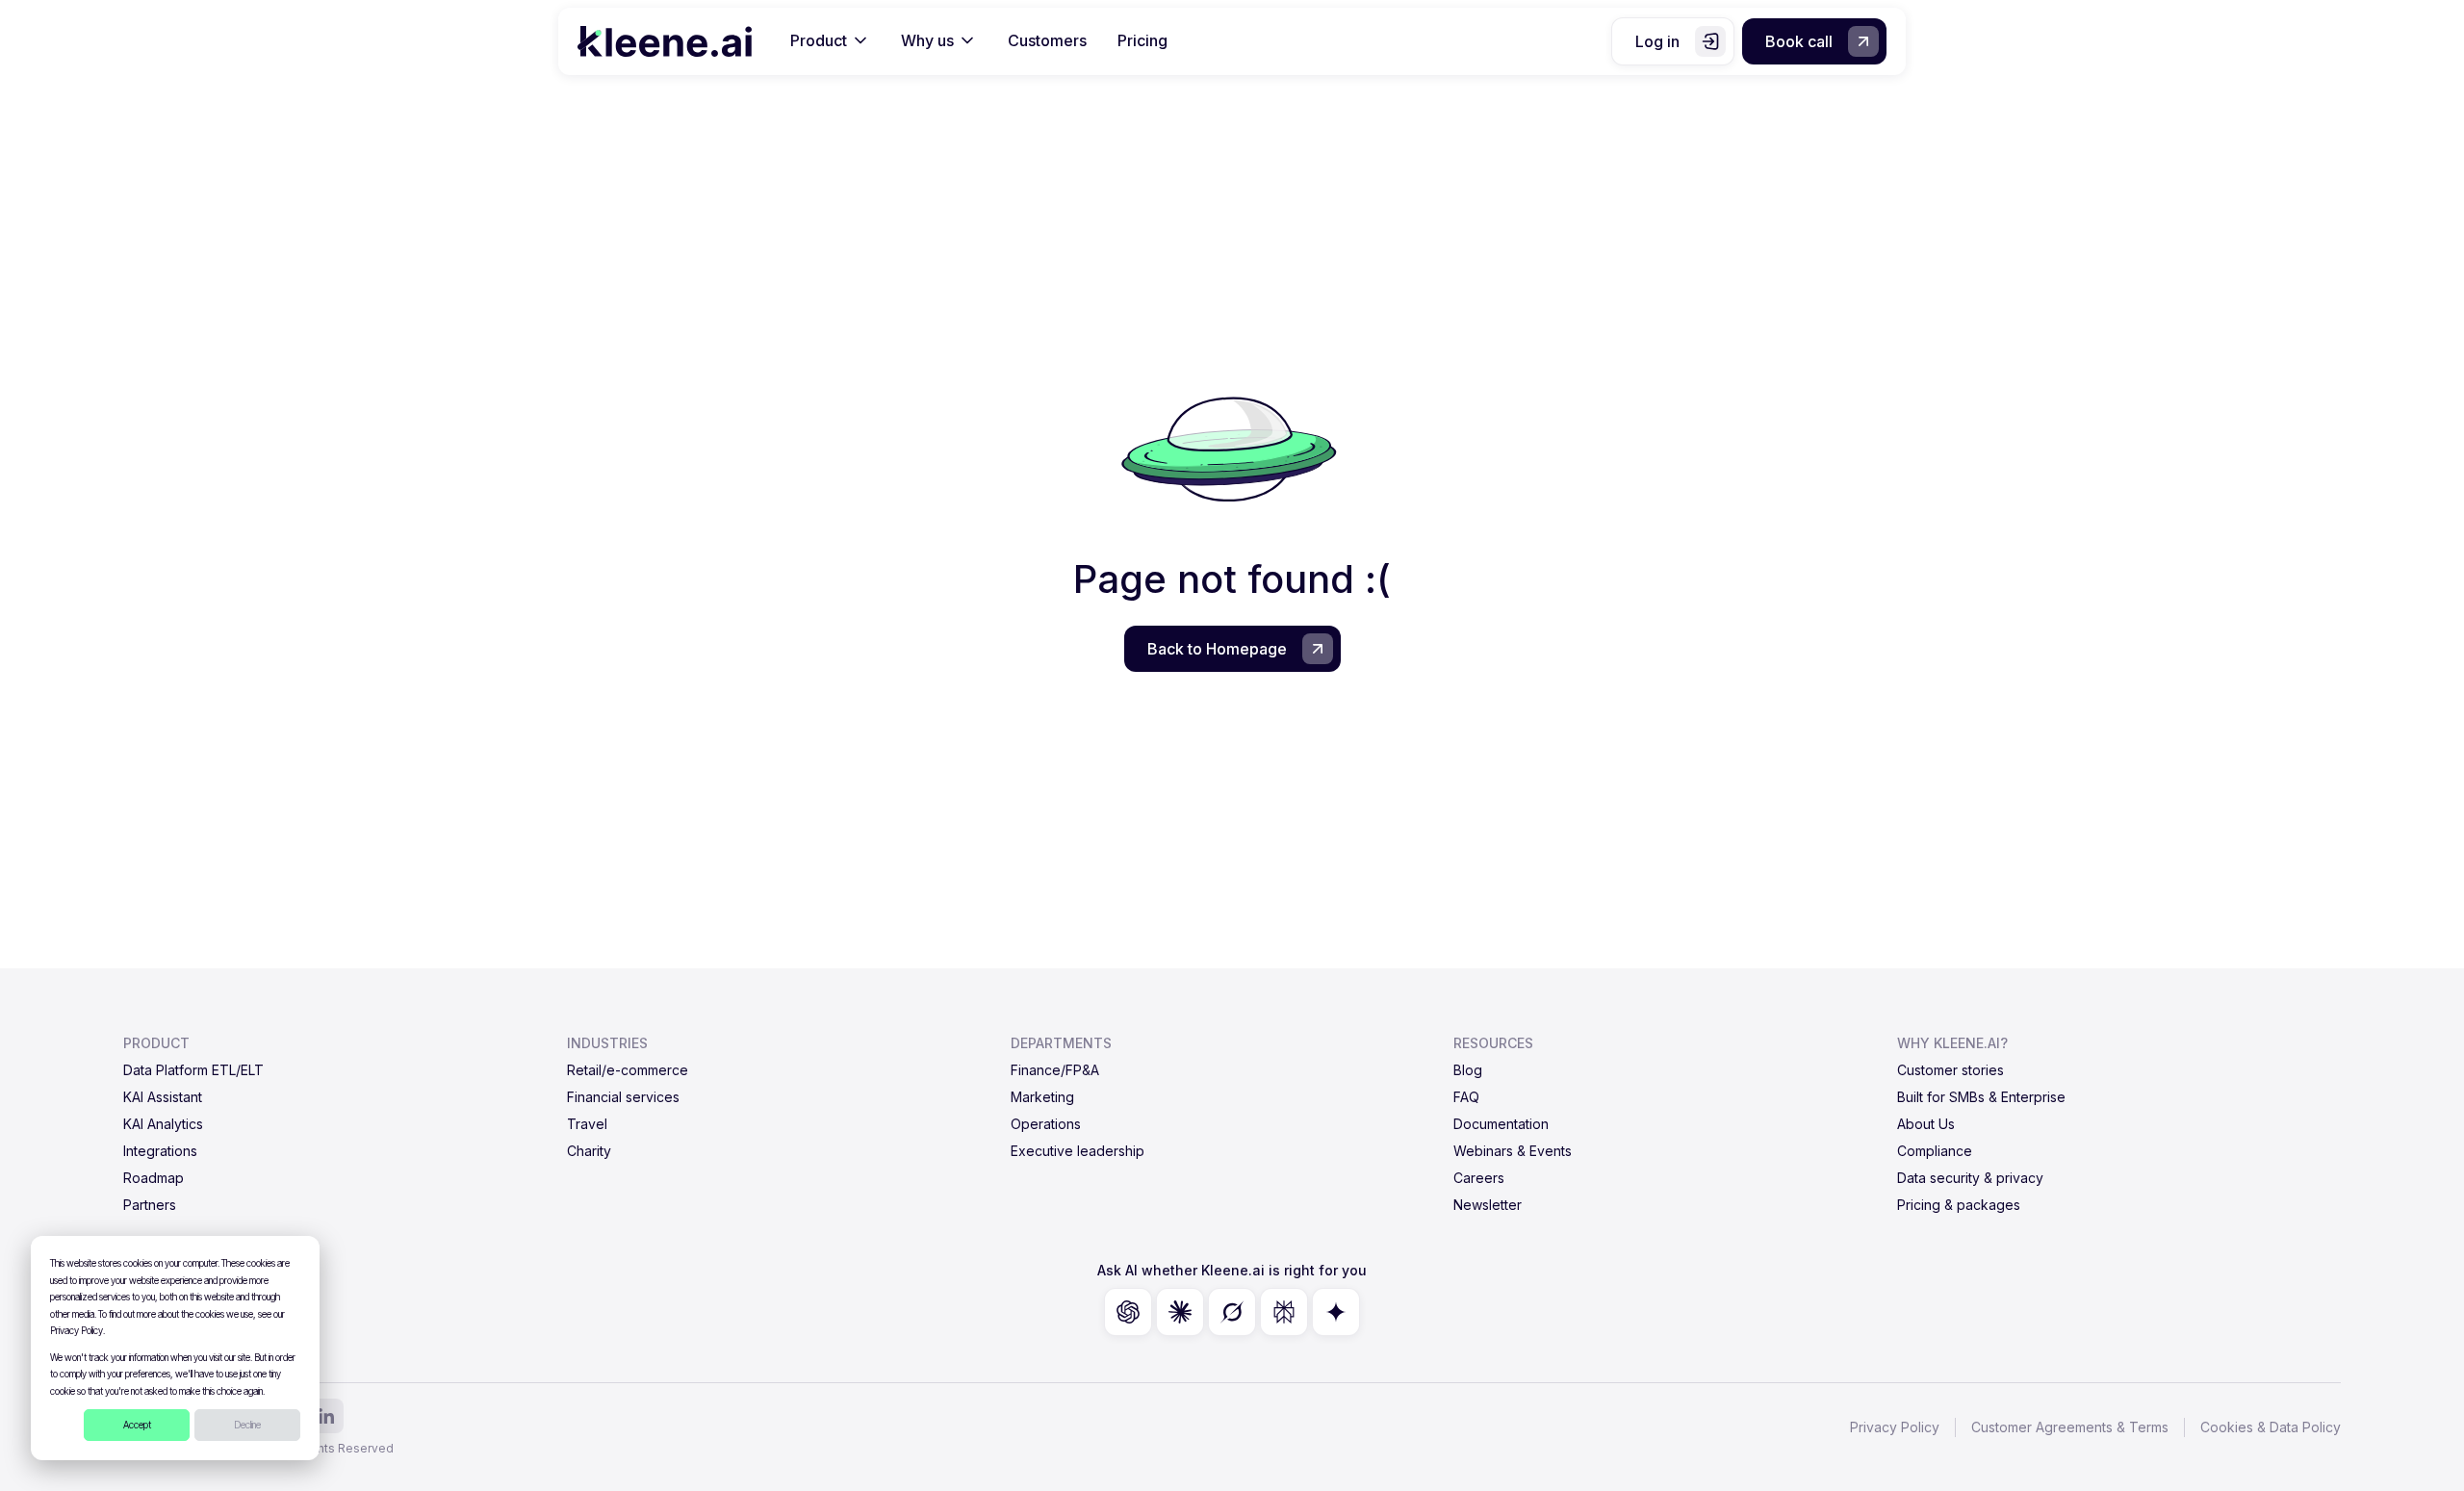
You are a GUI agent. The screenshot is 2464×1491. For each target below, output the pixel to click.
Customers (1047, 40)
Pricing (1142, 40)
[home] (665, 41)
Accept (137, 1425)
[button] (830, 41)
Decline (247, 1425)
